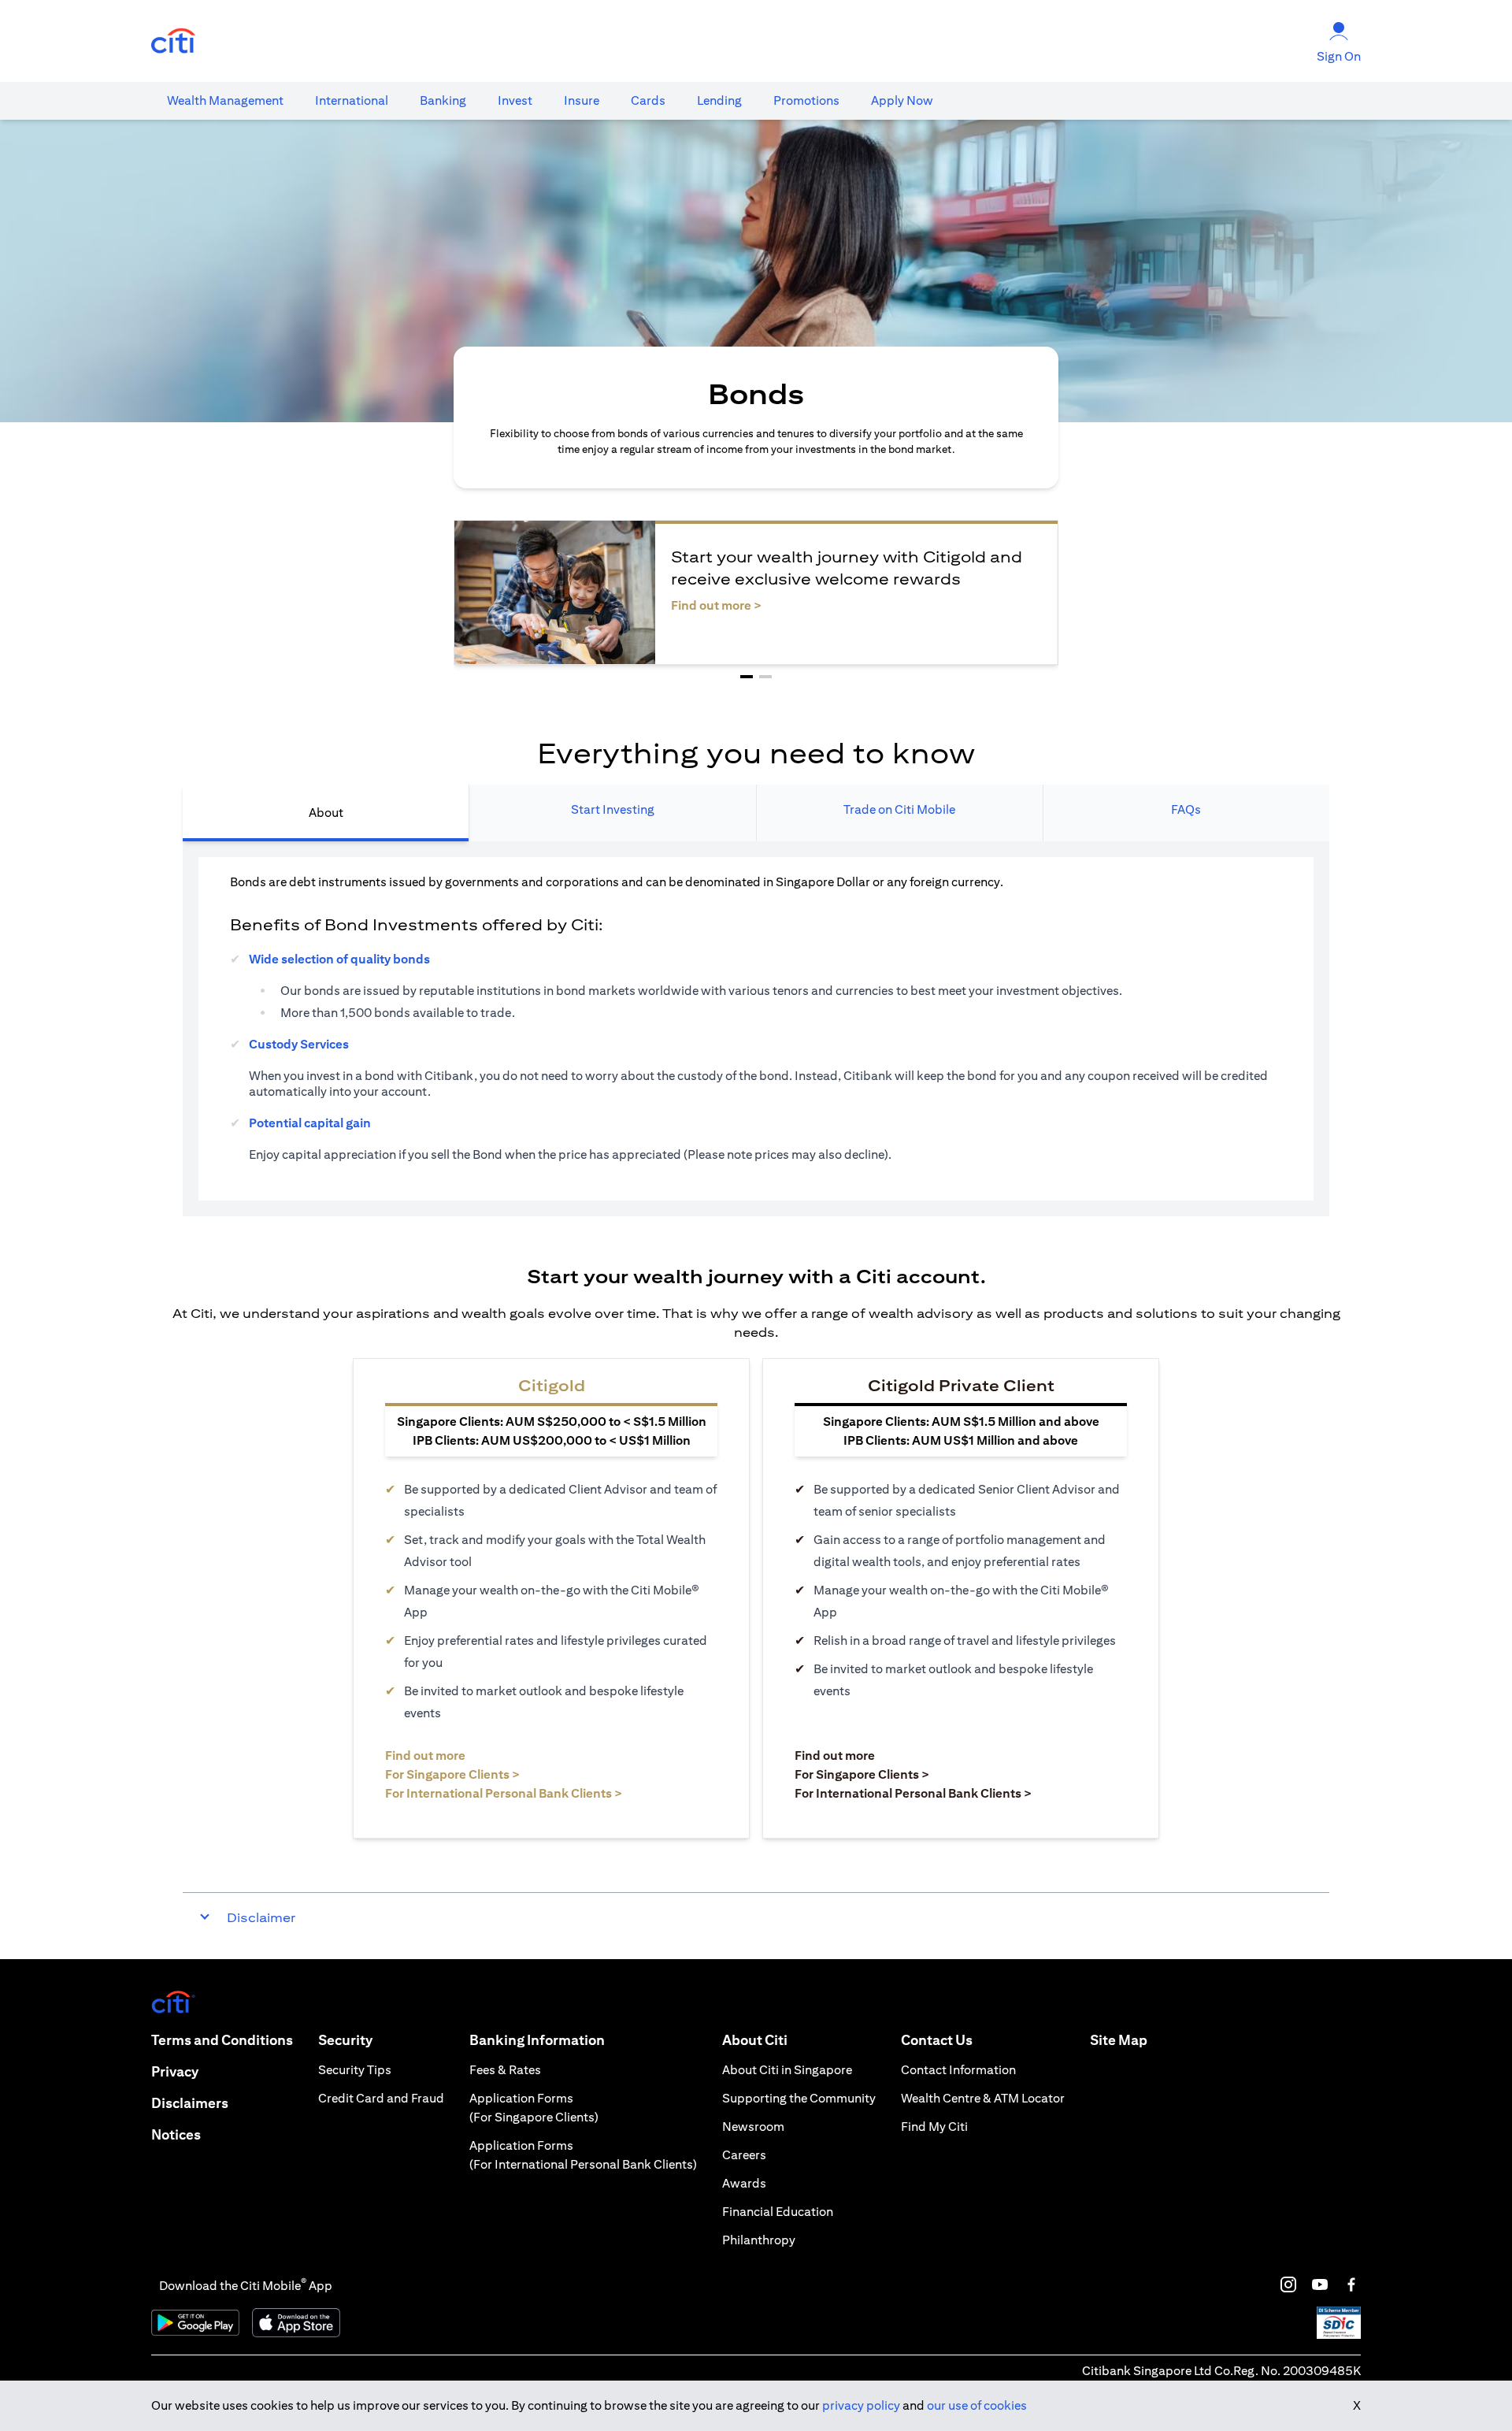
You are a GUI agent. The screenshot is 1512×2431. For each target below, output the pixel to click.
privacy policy (861, 2405)
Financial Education (778, 2212)
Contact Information (958, 2070)
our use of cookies (977, 2405)
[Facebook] (1351, 2284)
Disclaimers (190, 2103)
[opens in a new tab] (173, 41)
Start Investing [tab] (613, 809)
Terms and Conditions (222, 2040)
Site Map (1119, 2040)
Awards (744, 2183)
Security (345, 2040)
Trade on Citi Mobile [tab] (899, 809)
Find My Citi (934, 2127)
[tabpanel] (756, 1029)
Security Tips (355, 2070)
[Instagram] (1288, 2284)
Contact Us (937, 2040)
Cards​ (648, 100)
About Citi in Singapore (787, 2070)
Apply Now (902, 100)
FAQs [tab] (1186, 809)
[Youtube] (1320, 2284)
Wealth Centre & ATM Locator (983, 2098)
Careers (744, 2155)
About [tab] (326, 813)
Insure (582, 100)
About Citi (755, 2040)
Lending (719, 100)
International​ (352, 100)
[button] (747, 677)
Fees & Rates (505, 2070)
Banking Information (537, 2040)
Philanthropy (759, 2240)
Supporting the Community (799, 2098)
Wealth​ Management (225, 100)
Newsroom (753, 2127)
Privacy (175, 2071)
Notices (176, 2134)
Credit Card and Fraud (381, 2098)
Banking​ (443, 100)
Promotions (806, 100)
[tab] (225, 101)
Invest (515, 100)
